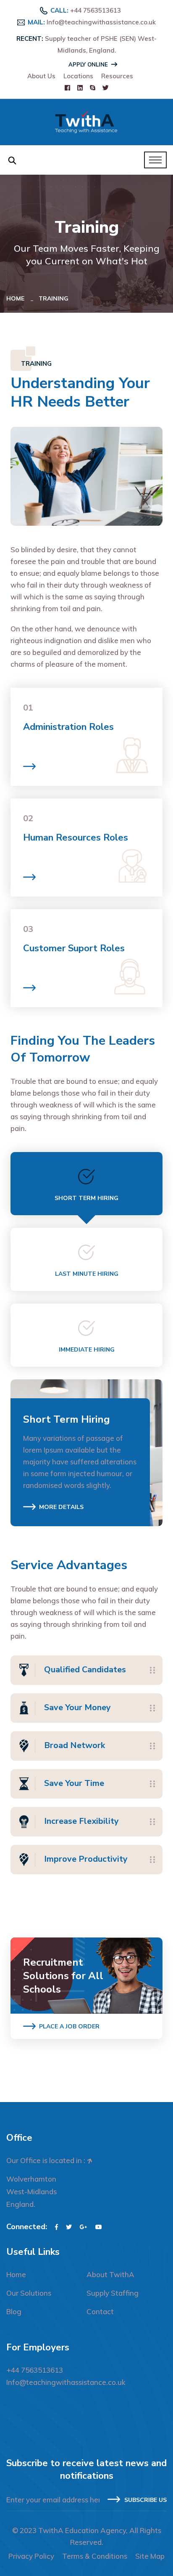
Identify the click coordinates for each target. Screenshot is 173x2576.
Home (17, 298)
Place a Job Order (69, 2026)
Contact (100, 2311)
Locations (78, 76)
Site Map (150, 2556)
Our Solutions (29, 2293)
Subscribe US (145, 2500)
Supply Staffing (113, 2293)
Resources (117, 76)
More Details (61, 1507)
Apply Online (88, 64)
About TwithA (110, 2274)
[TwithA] (86, 121)
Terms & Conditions (95, 2556)
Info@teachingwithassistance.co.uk (101, 22)
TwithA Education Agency (82, 2530)
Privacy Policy (31, 2556)
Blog (14, 2311)
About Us (41, 76)
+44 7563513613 (96, 10)
